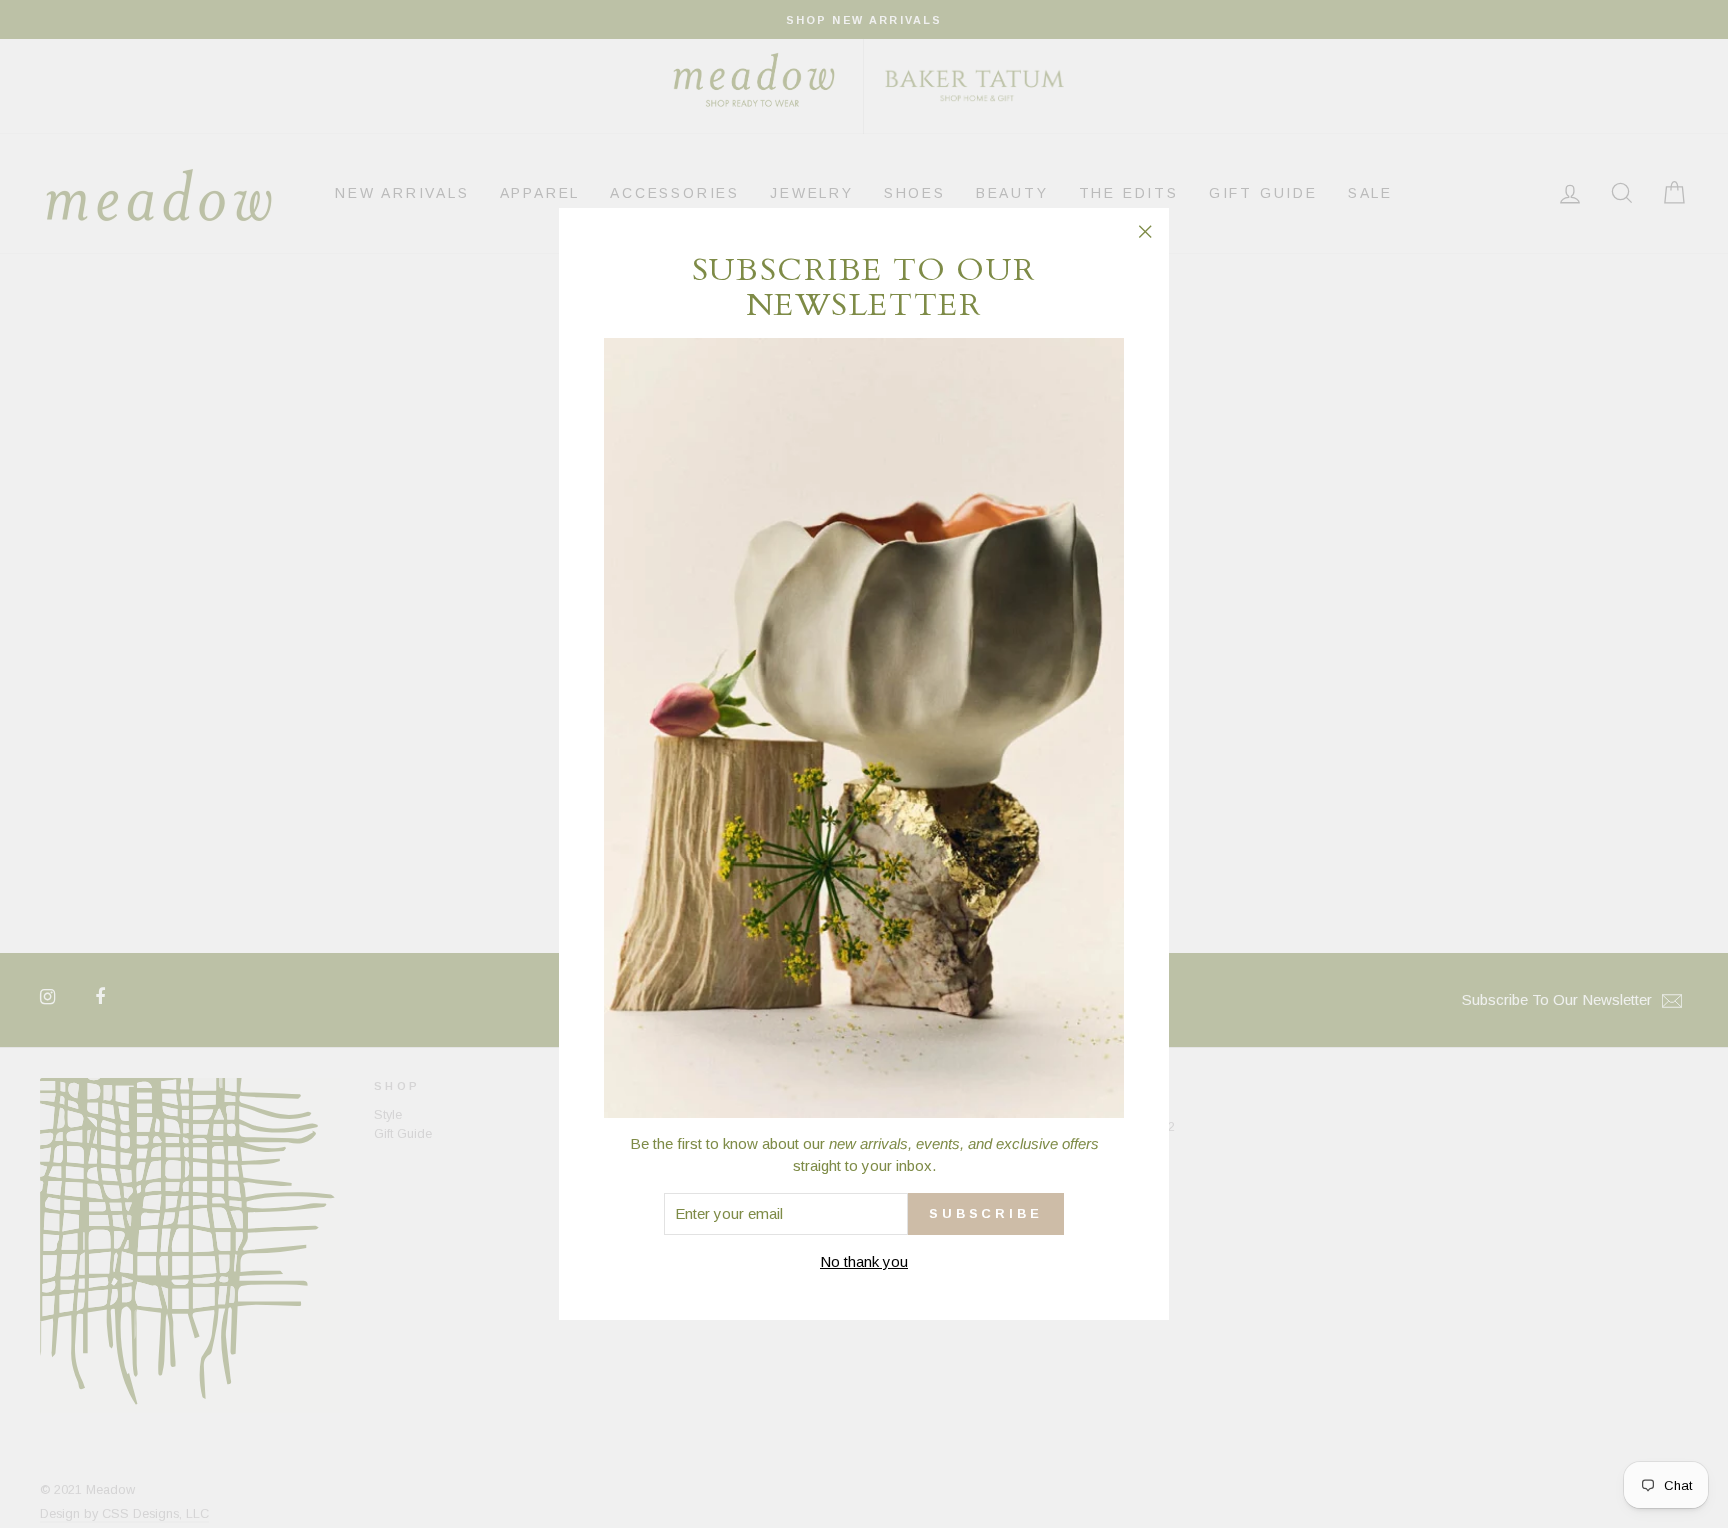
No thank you (864, 1261)
